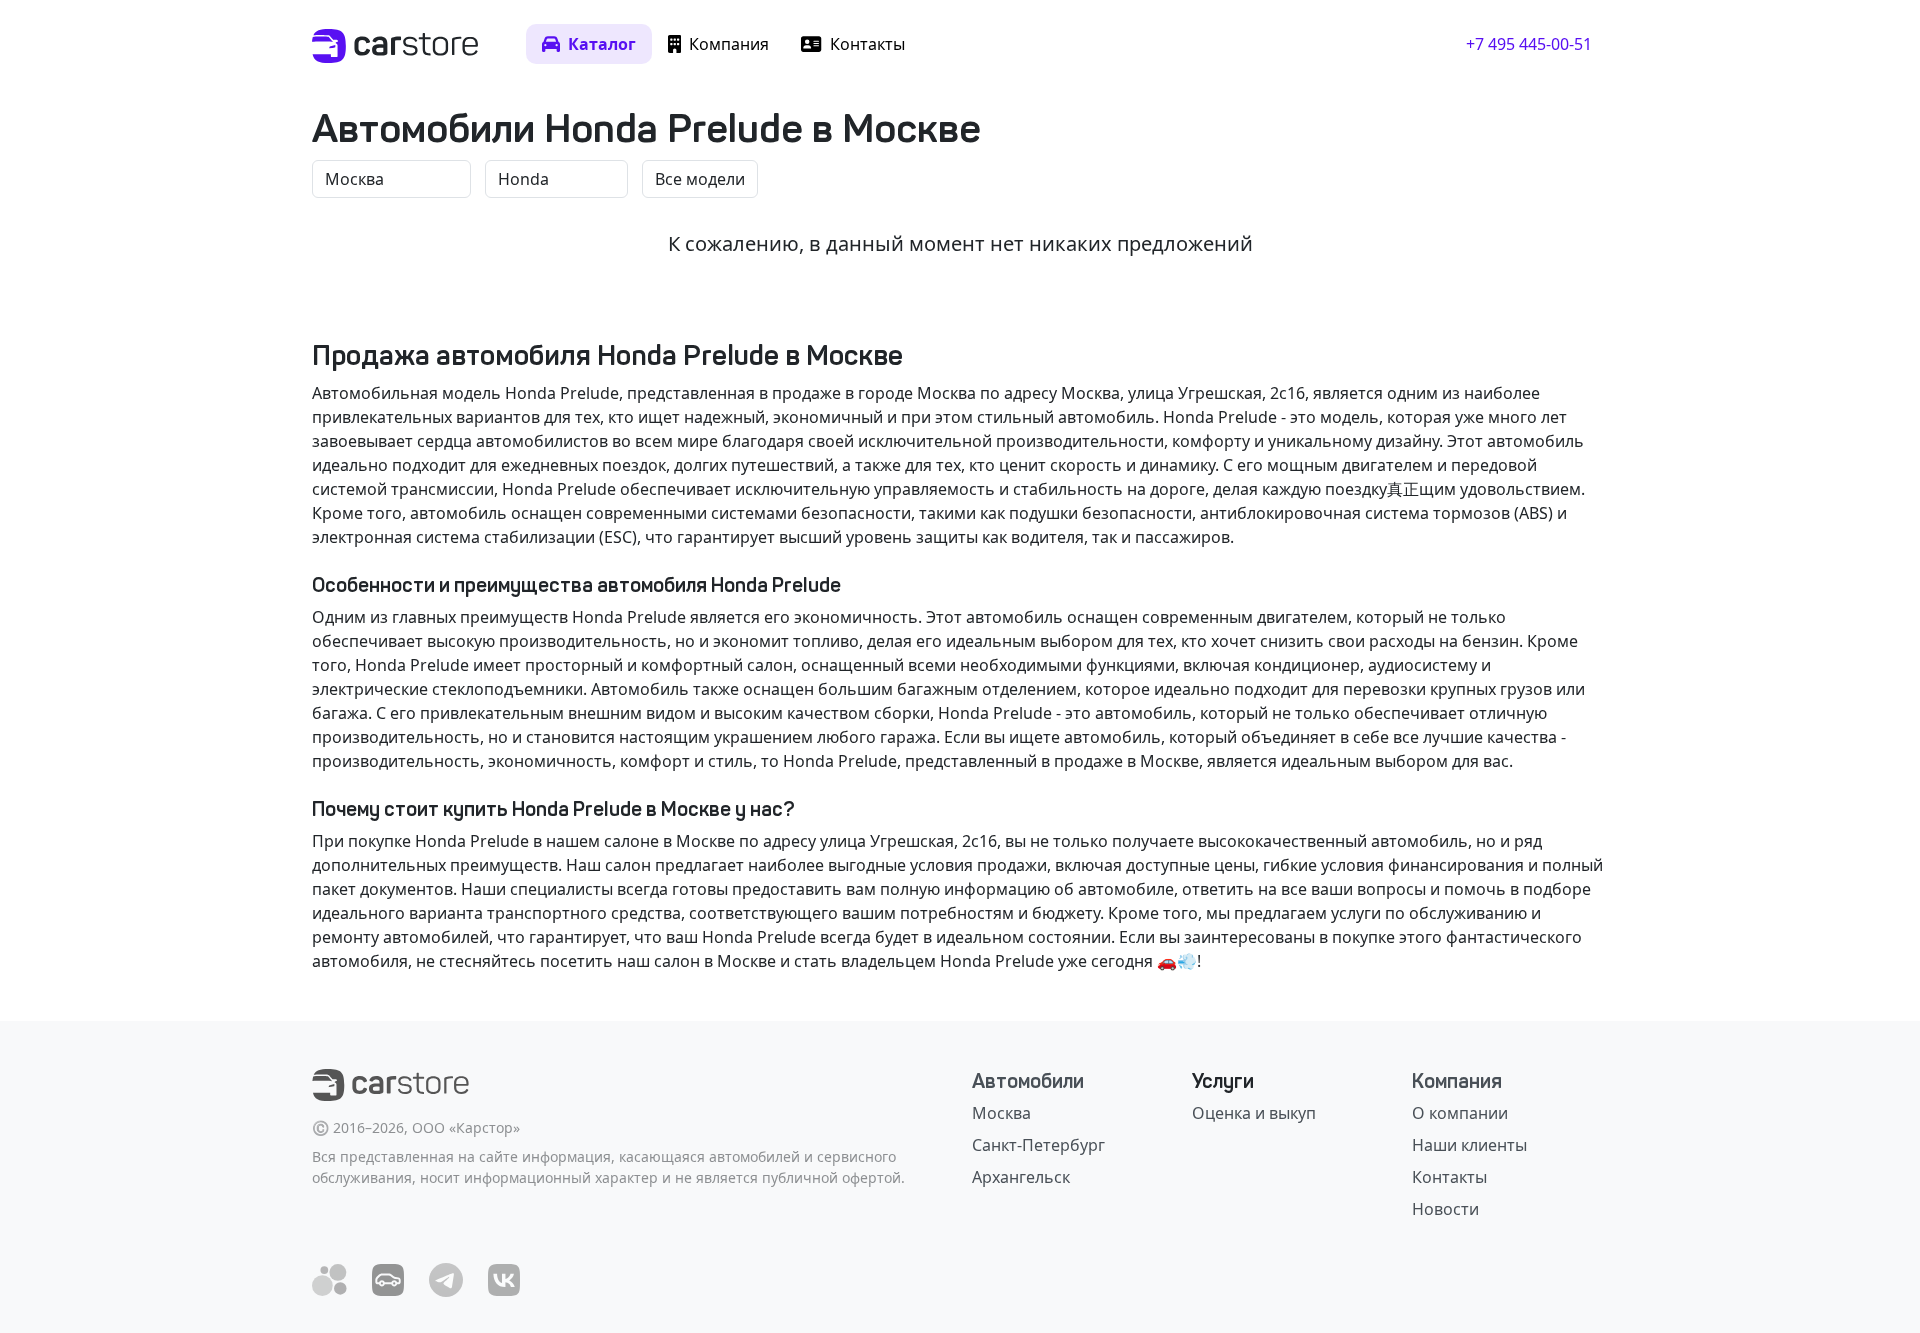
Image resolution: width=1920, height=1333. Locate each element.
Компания (1457, 1081)
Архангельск (1021, 1177)
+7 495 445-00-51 (1529, 44)
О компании (1460, 1113)
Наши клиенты (1469, 1145)
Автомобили (1028, 1081)
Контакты (1449, 1177)
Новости (1445, 1209)
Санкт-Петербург (1038, 1145)
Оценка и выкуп (1254, 1113)
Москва (1001, 1113)
